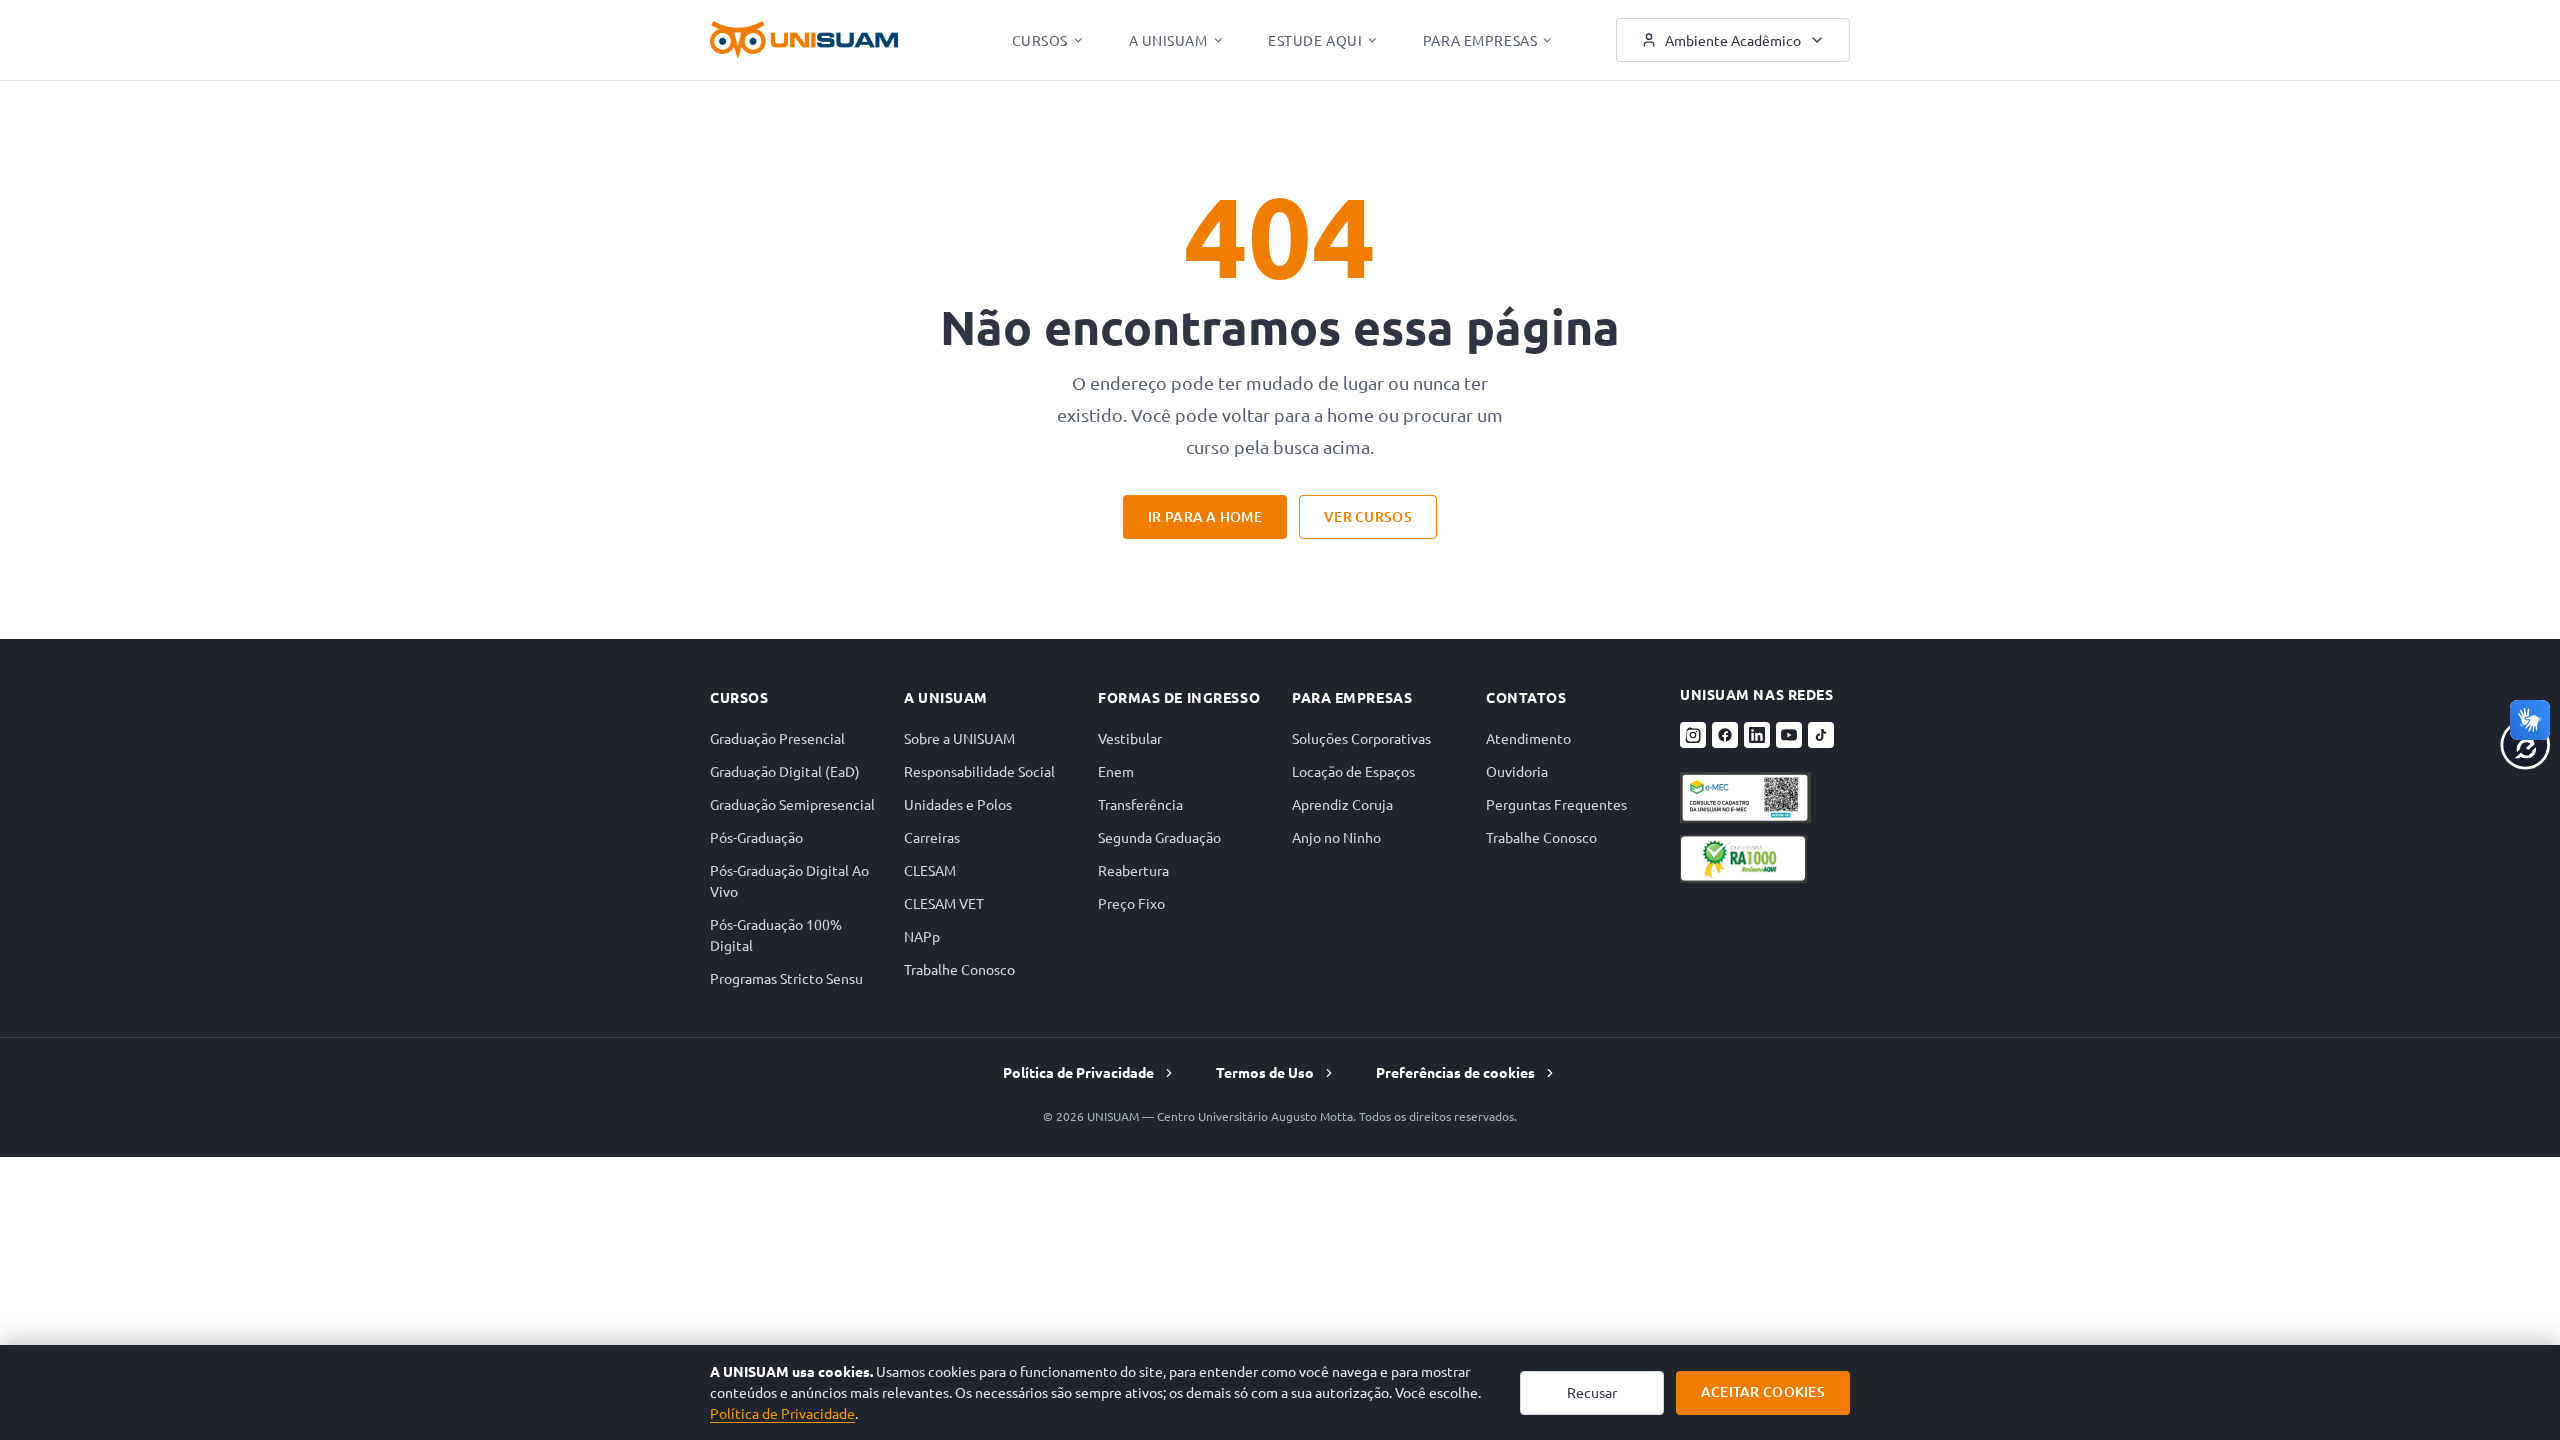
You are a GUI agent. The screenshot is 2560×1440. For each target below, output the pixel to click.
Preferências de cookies (1455, 1072)
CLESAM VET (944, 903)
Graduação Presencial (777, 738)
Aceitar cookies (1763, 1391)
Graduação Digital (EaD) (785, 771)
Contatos (1526, 697)
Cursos (1040, 40)
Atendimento (1528, 738)
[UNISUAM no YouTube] (1789, 735)
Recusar (1592, 1392)
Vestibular (1130, 738)
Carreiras (932, 837)
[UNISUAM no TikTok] (1821, 735)
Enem (1116, 771)
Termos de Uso (1265, 1072)
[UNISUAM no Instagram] (1693, 735)
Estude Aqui (1315, 40)
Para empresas (1352, 697)
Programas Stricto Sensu (786, 978)
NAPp (922, 936)
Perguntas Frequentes (1556, 804)
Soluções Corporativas (1361, 738)
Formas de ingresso (1179, 697)
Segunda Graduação (1159, 837)
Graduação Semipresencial (792, 804)
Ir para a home (1205, 516)
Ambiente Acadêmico (1733, 40)
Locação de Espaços (1353, 771)
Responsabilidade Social (979, 771)
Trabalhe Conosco (959, 969)
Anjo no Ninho (1336, 837)
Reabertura (1133, 870)
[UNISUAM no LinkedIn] (1757, 735)
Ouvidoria (1517, 771)
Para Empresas (1480, 40)
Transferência (1140, 804)
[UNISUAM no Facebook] (1725, 735)
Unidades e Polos (958, 804)
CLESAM (930, 870)
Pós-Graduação (756, 837)
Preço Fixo (1131, 903)
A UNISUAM (1168, 40)
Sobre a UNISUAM (959, 738)
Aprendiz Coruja (1342, 804)
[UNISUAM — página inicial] (804, 40)
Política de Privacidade (1078, 1072)
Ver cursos (1368, 516)
